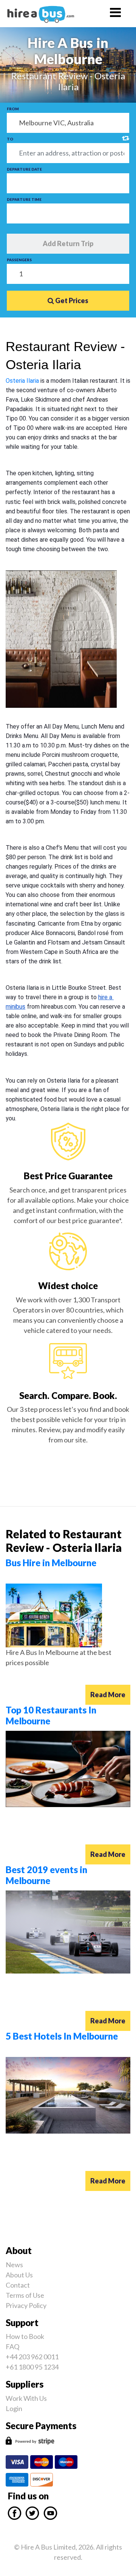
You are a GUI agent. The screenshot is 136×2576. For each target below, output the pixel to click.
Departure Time (24, 199)
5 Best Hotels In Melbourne (62, 2036)
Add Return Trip (68, 243)
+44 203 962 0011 (32, 2357)
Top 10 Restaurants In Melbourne (51, 1715)
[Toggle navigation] (115, 14)
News (14, 2265)
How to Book (25, 2336)
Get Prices (71, 300)
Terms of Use (25, 2295)
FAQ (12, 2346)
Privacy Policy (26, 2305)
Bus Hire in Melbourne (51, 1563)
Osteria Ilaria (22, 381)
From (13, 109)
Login (14, 2408)
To (10, 139)
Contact (18, 2285)
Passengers (19, 260)
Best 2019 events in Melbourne (46, 1875)
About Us (19, 2275)
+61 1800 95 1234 (32, 2367)
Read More (108, 1695)
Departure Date (24, 169)
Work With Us (26, 2398)
